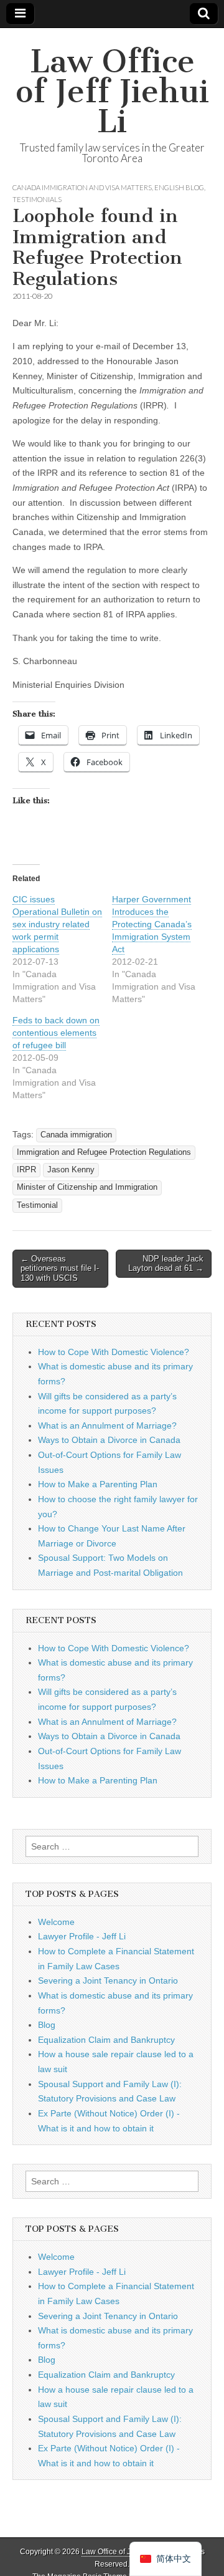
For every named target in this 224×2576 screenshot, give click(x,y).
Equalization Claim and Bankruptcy (106, 2040)
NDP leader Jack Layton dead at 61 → (166, 1264)
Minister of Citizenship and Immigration (87, 1187)
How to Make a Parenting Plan (98, 1484)
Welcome (56, 1922)
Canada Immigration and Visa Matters (82, 187)
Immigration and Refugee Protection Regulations (104, 1152)
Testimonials (37, 199)
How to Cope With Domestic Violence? (114, 1352)
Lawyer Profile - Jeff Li (82, 1936)
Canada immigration (76, 1135)
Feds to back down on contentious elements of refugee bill (56, 1033)
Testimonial (37, 1205)
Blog (47, 2025)
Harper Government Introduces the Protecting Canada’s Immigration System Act (152, 924)
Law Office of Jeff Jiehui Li (112, 91)
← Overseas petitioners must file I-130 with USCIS (60, 1268)
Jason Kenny (71, 1170)
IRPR (26, 1170)
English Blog (179, 187)
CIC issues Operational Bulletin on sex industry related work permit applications (57, 924)
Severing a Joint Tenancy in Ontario (108, 1980)
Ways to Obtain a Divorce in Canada (109, 1440)
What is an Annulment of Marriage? (107, 1425)
